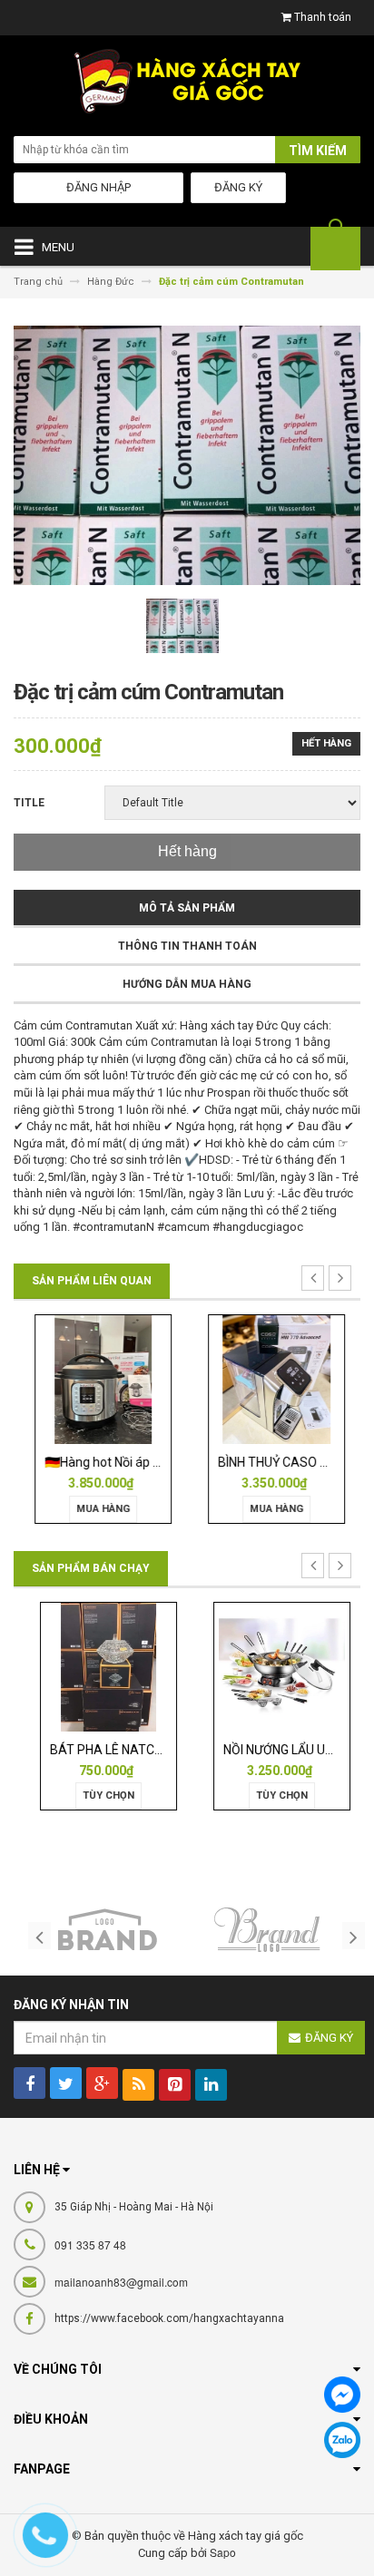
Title (29, 803)
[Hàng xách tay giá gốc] (187, 86)
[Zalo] (342, 2440)
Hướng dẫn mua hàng (187, 984)
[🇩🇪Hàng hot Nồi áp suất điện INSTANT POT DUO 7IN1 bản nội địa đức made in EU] (100, 1378)
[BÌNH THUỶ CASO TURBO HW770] (274, 1378)
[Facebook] (342, 2395)
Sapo (223, 2552)
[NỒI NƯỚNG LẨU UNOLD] (274, 1666)
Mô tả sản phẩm (187, 908)
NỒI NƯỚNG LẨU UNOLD (282, 1750)
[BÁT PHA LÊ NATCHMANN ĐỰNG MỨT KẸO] (101, 1666)
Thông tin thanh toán (187, 946)
